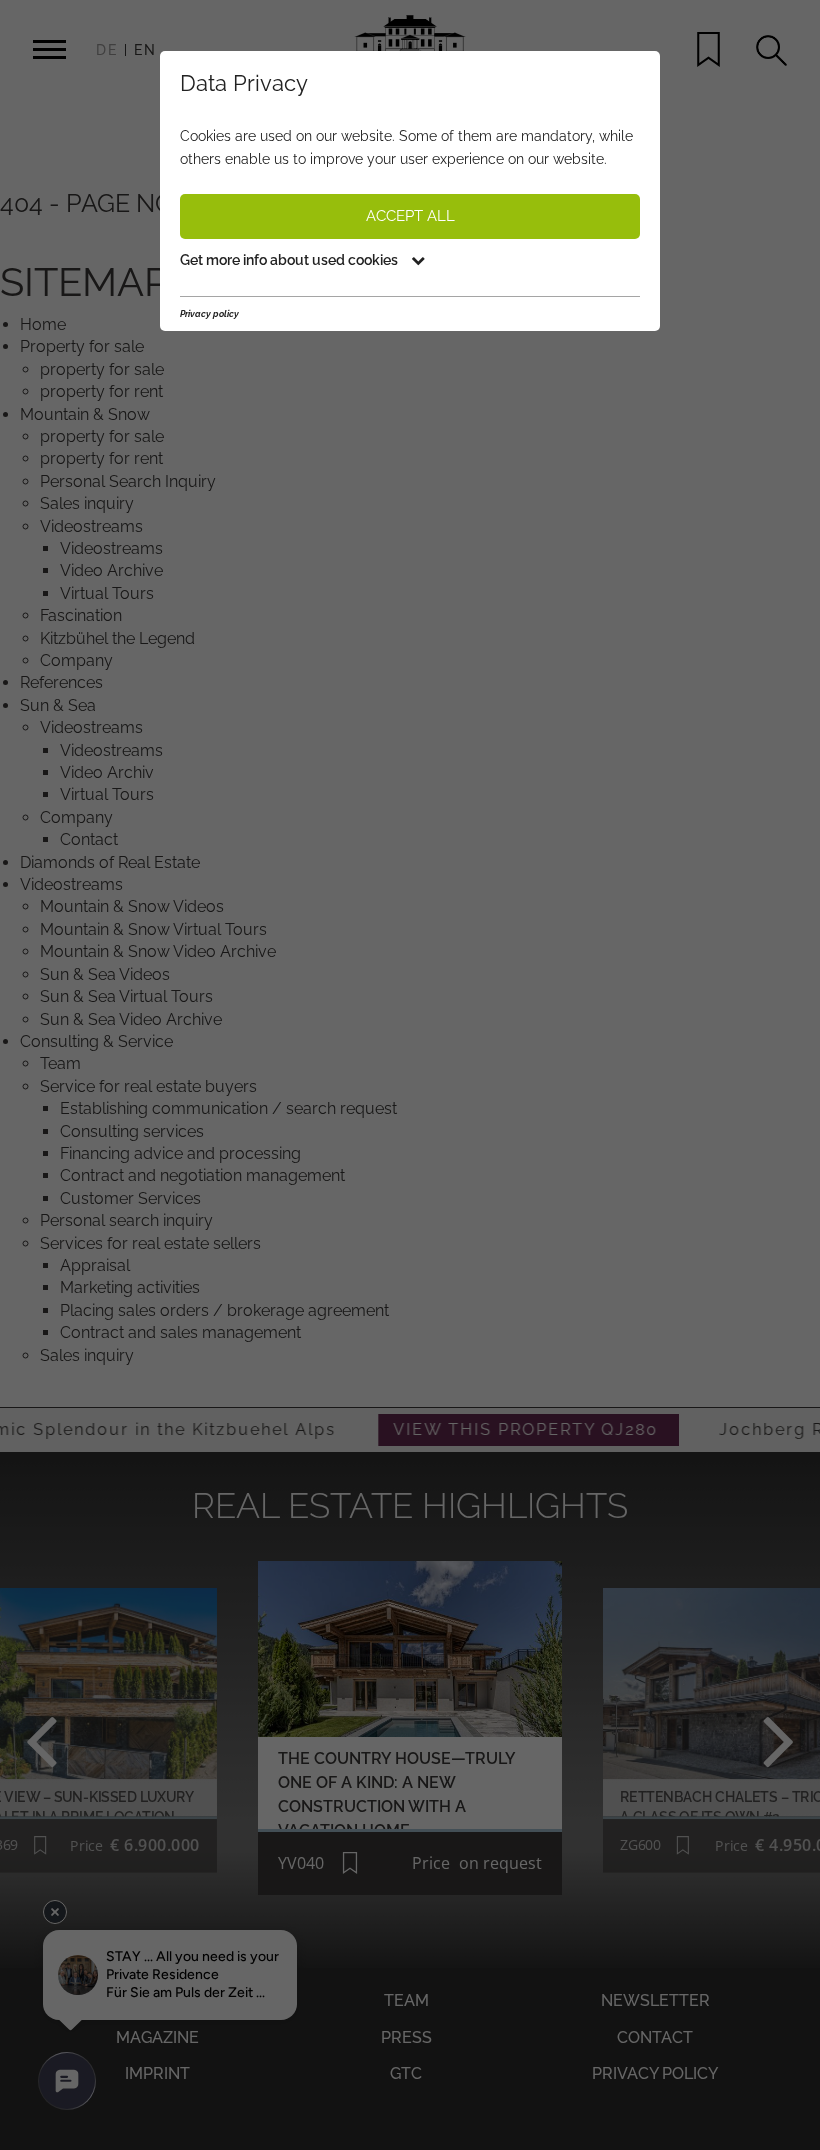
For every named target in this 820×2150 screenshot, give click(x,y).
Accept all (410, 216)
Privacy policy (209, 314)
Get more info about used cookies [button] (290, 260)
